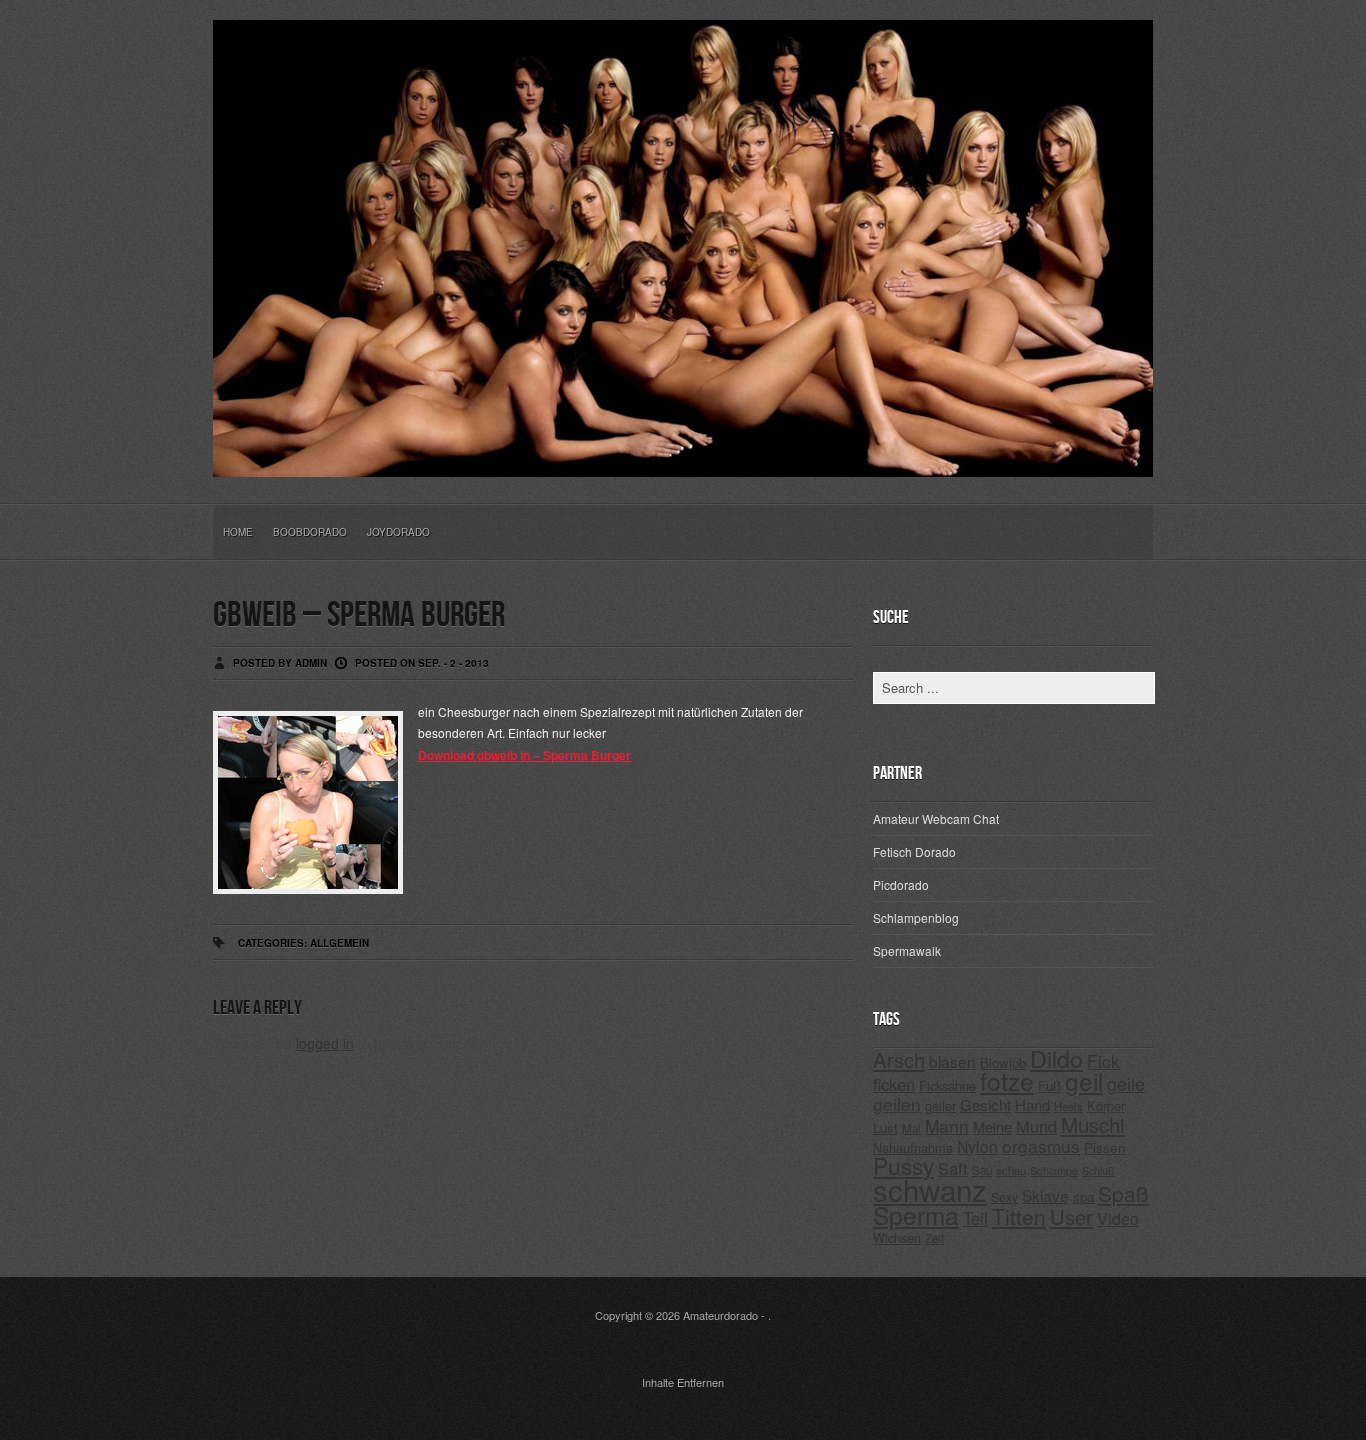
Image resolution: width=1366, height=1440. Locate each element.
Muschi (1093, 1124)
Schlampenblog (916, 917)
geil (1084, 1080)
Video (1118, 1218)
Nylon (977, 1146)
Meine (992, 1126)
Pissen (1105, 1147)
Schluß (1098, 1170)
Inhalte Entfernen (683, 1382)
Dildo (1056, 1058)
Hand (1032, 1104)
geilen (897, 1103)
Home (238, 532)
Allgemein (339, 943)
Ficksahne (947, 1085)
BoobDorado (310, 532)
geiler (940, 1105)
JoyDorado (398, 532)
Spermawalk (907, 950)
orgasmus (1041, 1145)
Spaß (1123, 1193)
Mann (947, 1125)
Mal (911, 1128)
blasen (952, 1061)
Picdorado (901, 884)
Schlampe (1054, 1170)
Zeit (934, 1238)
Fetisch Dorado (914, 851)
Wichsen (897, 1237)
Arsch (899, 1059)
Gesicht (985, 1104)
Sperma (916, 1214)
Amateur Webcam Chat (936, 818)
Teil (975, 1218)
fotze (1007, 1080)
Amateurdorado (720, 1315)
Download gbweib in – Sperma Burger (524, 755)
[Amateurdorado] (683, 461)
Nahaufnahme (913, 1147)
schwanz (930, 1189)
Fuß (1049, 1085)
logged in (325, 1043)
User (1071, 1216)
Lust (885, 1127)
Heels (1068, 1106)
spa (1083, 1196)
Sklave (1045, 1195)
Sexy (1004, 1196)
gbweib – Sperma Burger (359, 615)
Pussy (903, 1165)
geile (1126, 1083)
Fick (1103, 1060)
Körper (1106, 1105)
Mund (1036, 1126)
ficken (894, 1084)
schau (1011, 1170)
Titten (1019, 1216)
